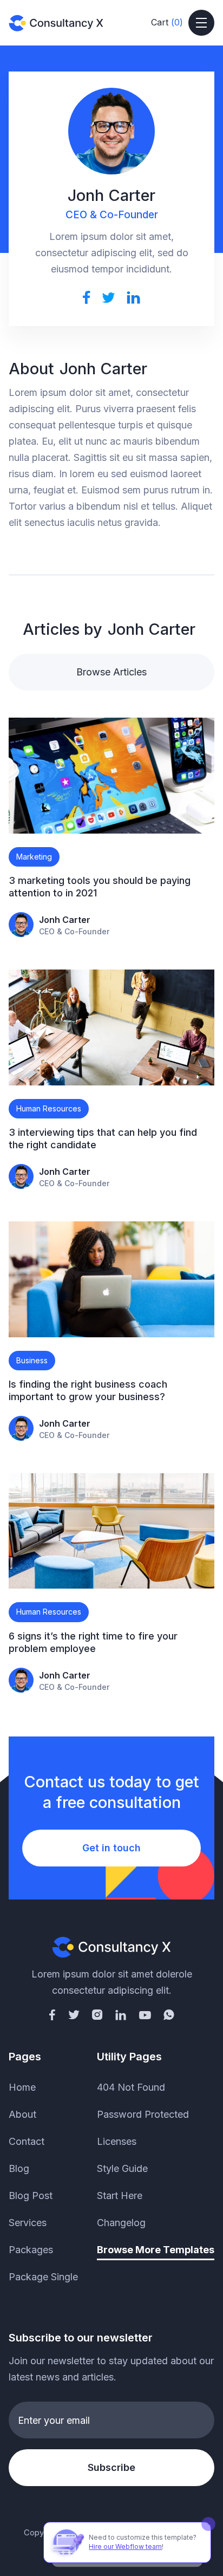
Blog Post (31, 2196)
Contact (27, 2141)
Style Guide (122, 2168)
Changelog (121, 2223)
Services (28, 2223)
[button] (167, 23)
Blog (19, 2168)
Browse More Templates (156, 2250)
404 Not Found (131, 2087)
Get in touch (111, 1848)
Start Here (120, 2196)
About (22, 2114)
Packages (31, 2250)
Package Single (43, 2277)
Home (22, 2087)
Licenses (117, 2141)
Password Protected (143, 2114)
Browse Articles (111, 672)
